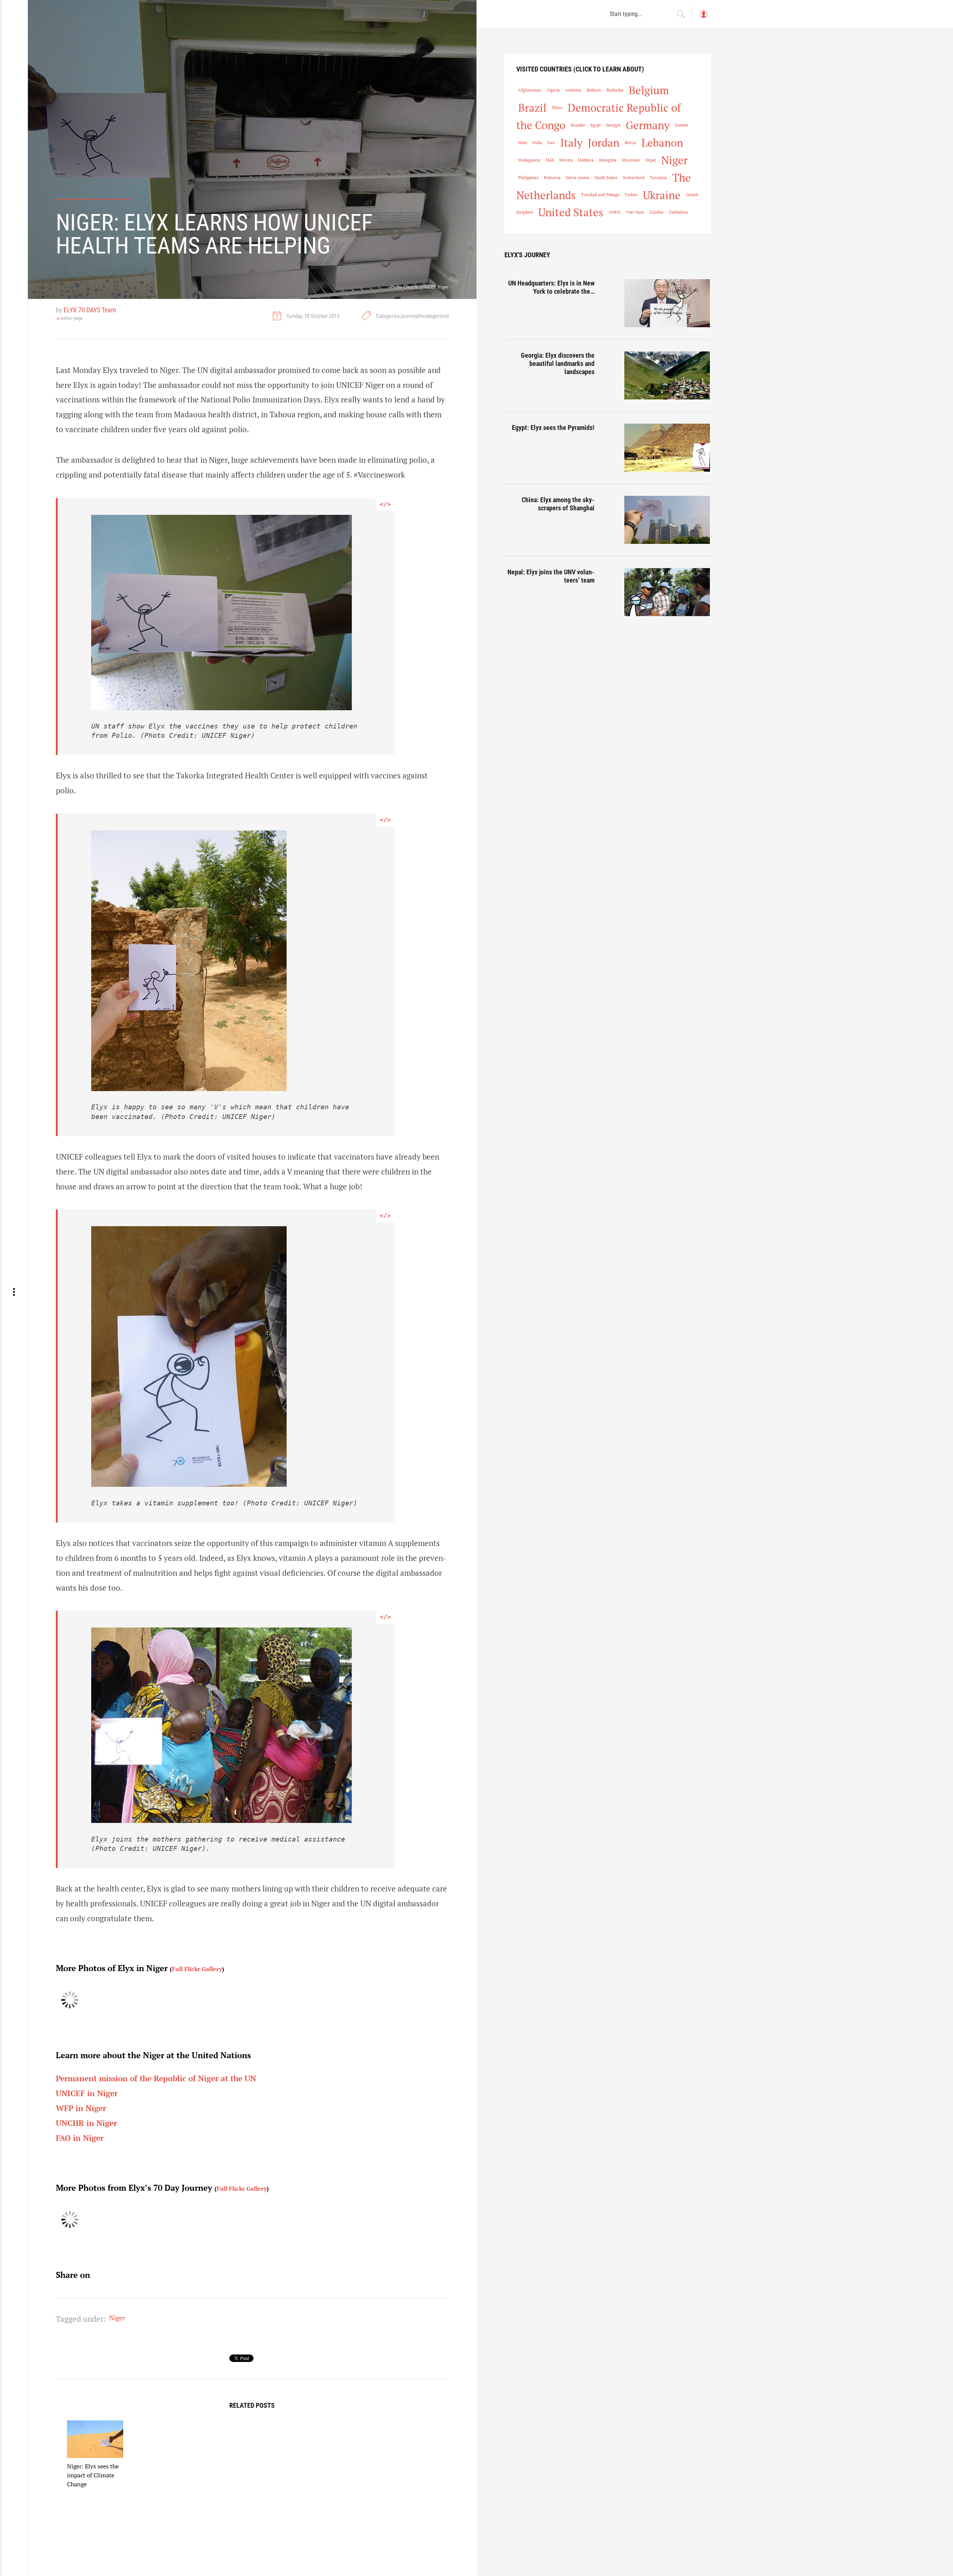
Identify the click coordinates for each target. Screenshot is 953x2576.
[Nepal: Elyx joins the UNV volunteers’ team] (668, 592)
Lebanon (662, 143)
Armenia (573, 90)
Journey (409, 316)
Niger (117, 2318)
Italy (571, 143)
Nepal (651, 160)
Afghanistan (530, 90)
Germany (648, 125)
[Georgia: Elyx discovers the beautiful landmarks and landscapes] (668, 375)
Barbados (615, 90)
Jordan (604, 143)
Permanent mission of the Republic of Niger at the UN (156, 2078)
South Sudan (606, 178)
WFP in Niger (81, 2108)
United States (571, 212)
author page (71, 318)
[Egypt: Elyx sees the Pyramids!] (668, 448)
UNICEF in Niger (87, 2093)
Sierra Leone (578, 178)
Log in (703, 18)
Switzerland (634, 178)
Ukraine (662, 195)
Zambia (656, 212)
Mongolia (608, 160)
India (537, 143)
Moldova (586, 160)
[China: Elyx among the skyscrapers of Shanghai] (668, 520)
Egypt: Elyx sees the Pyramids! (553, 428)
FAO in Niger (80, 2138)
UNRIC (615, 212)
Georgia (613, 125)
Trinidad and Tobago (600, 195)
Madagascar (529, 160)
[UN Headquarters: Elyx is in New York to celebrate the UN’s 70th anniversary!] (668, 303)
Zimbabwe (678, 212)
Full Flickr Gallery (197, 1969)
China (557, 108)
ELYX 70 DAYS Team (90, 310)
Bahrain (594, 90)
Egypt (596, 125)
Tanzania (658, 178)
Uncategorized (433, 316)
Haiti (523, 143)
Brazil (532, 108)
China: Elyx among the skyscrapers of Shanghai (558, 504)
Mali (550, 160)
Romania (552, 178)
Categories (388, 316)
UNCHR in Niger (86, 2123)
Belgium (649, 90)
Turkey (631, 195)
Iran (551, 143)
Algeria (553, 90)
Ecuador (578, 125)
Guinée (682, 125)
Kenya (630, 143)
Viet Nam (635, 212)
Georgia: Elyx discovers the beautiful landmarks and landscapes (558, 363)
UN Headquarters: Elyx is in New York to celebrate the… (551, 287)
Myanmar (631, 160)
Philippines (528, 178)
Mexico (566, 160)
